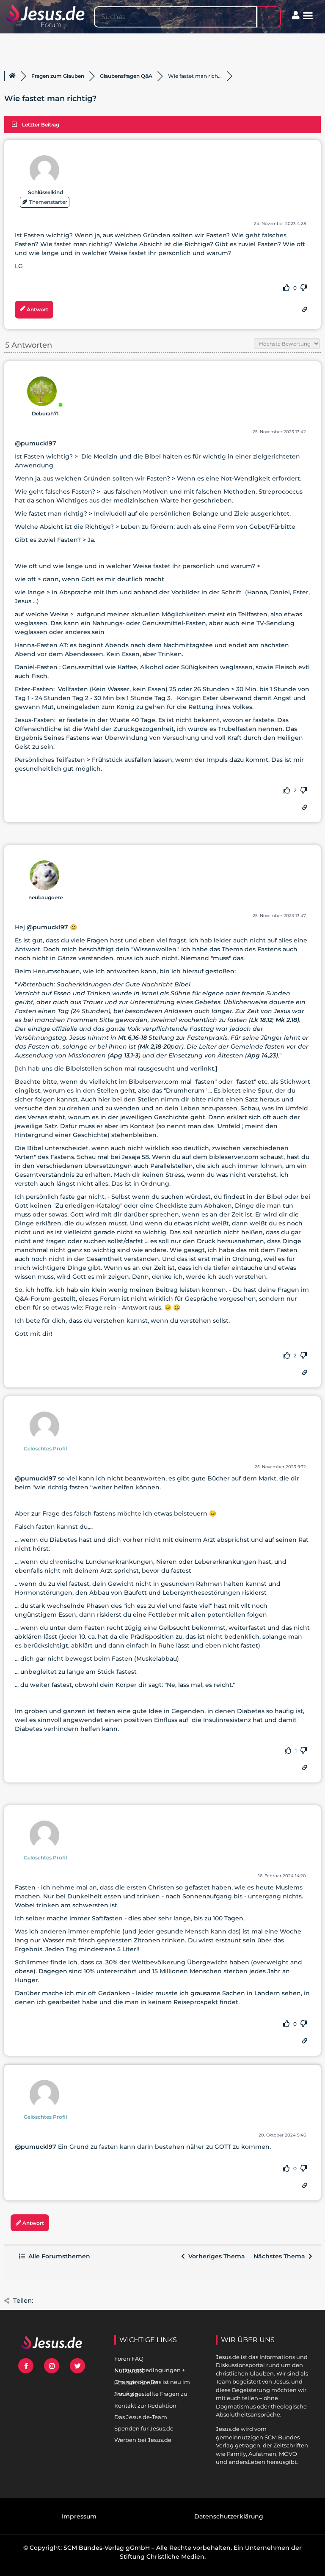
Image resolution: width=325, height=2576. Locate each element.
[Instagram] (52, 2366)
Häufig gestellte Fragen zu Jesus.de (151, 2394)
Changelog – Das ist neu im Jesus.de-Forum (152, 2382)
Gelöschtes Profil (45, 1449)
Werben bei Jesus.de (143, 2440)
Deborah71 (45, 413)
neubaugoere (45, 897)
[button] (308, 16)
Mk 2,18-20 (155, 1046)
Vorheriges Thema (215, 2256)
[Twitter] (77, 2366)
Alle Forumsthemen (58, 2256)
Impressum (79, 2516)
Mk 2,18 (286, 1020)
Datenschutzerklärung (229, 2516)
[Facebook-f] (26, 2366)
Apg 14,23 (262, 1055)
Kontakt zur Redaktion (145, 2406)
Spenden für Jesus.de (144, 2428)
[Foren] (12, 76)
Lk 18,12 (262, 1020)
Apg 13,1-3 (124, 1055)
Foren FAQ (129, 2359)
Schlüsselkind (45, 192)
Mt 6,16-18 (132, 1038)
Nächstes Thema (281, 2256)
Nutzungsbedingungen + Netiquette (150, 2370)
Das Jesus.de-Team (141, 2417)
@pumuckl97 (36, 443)
